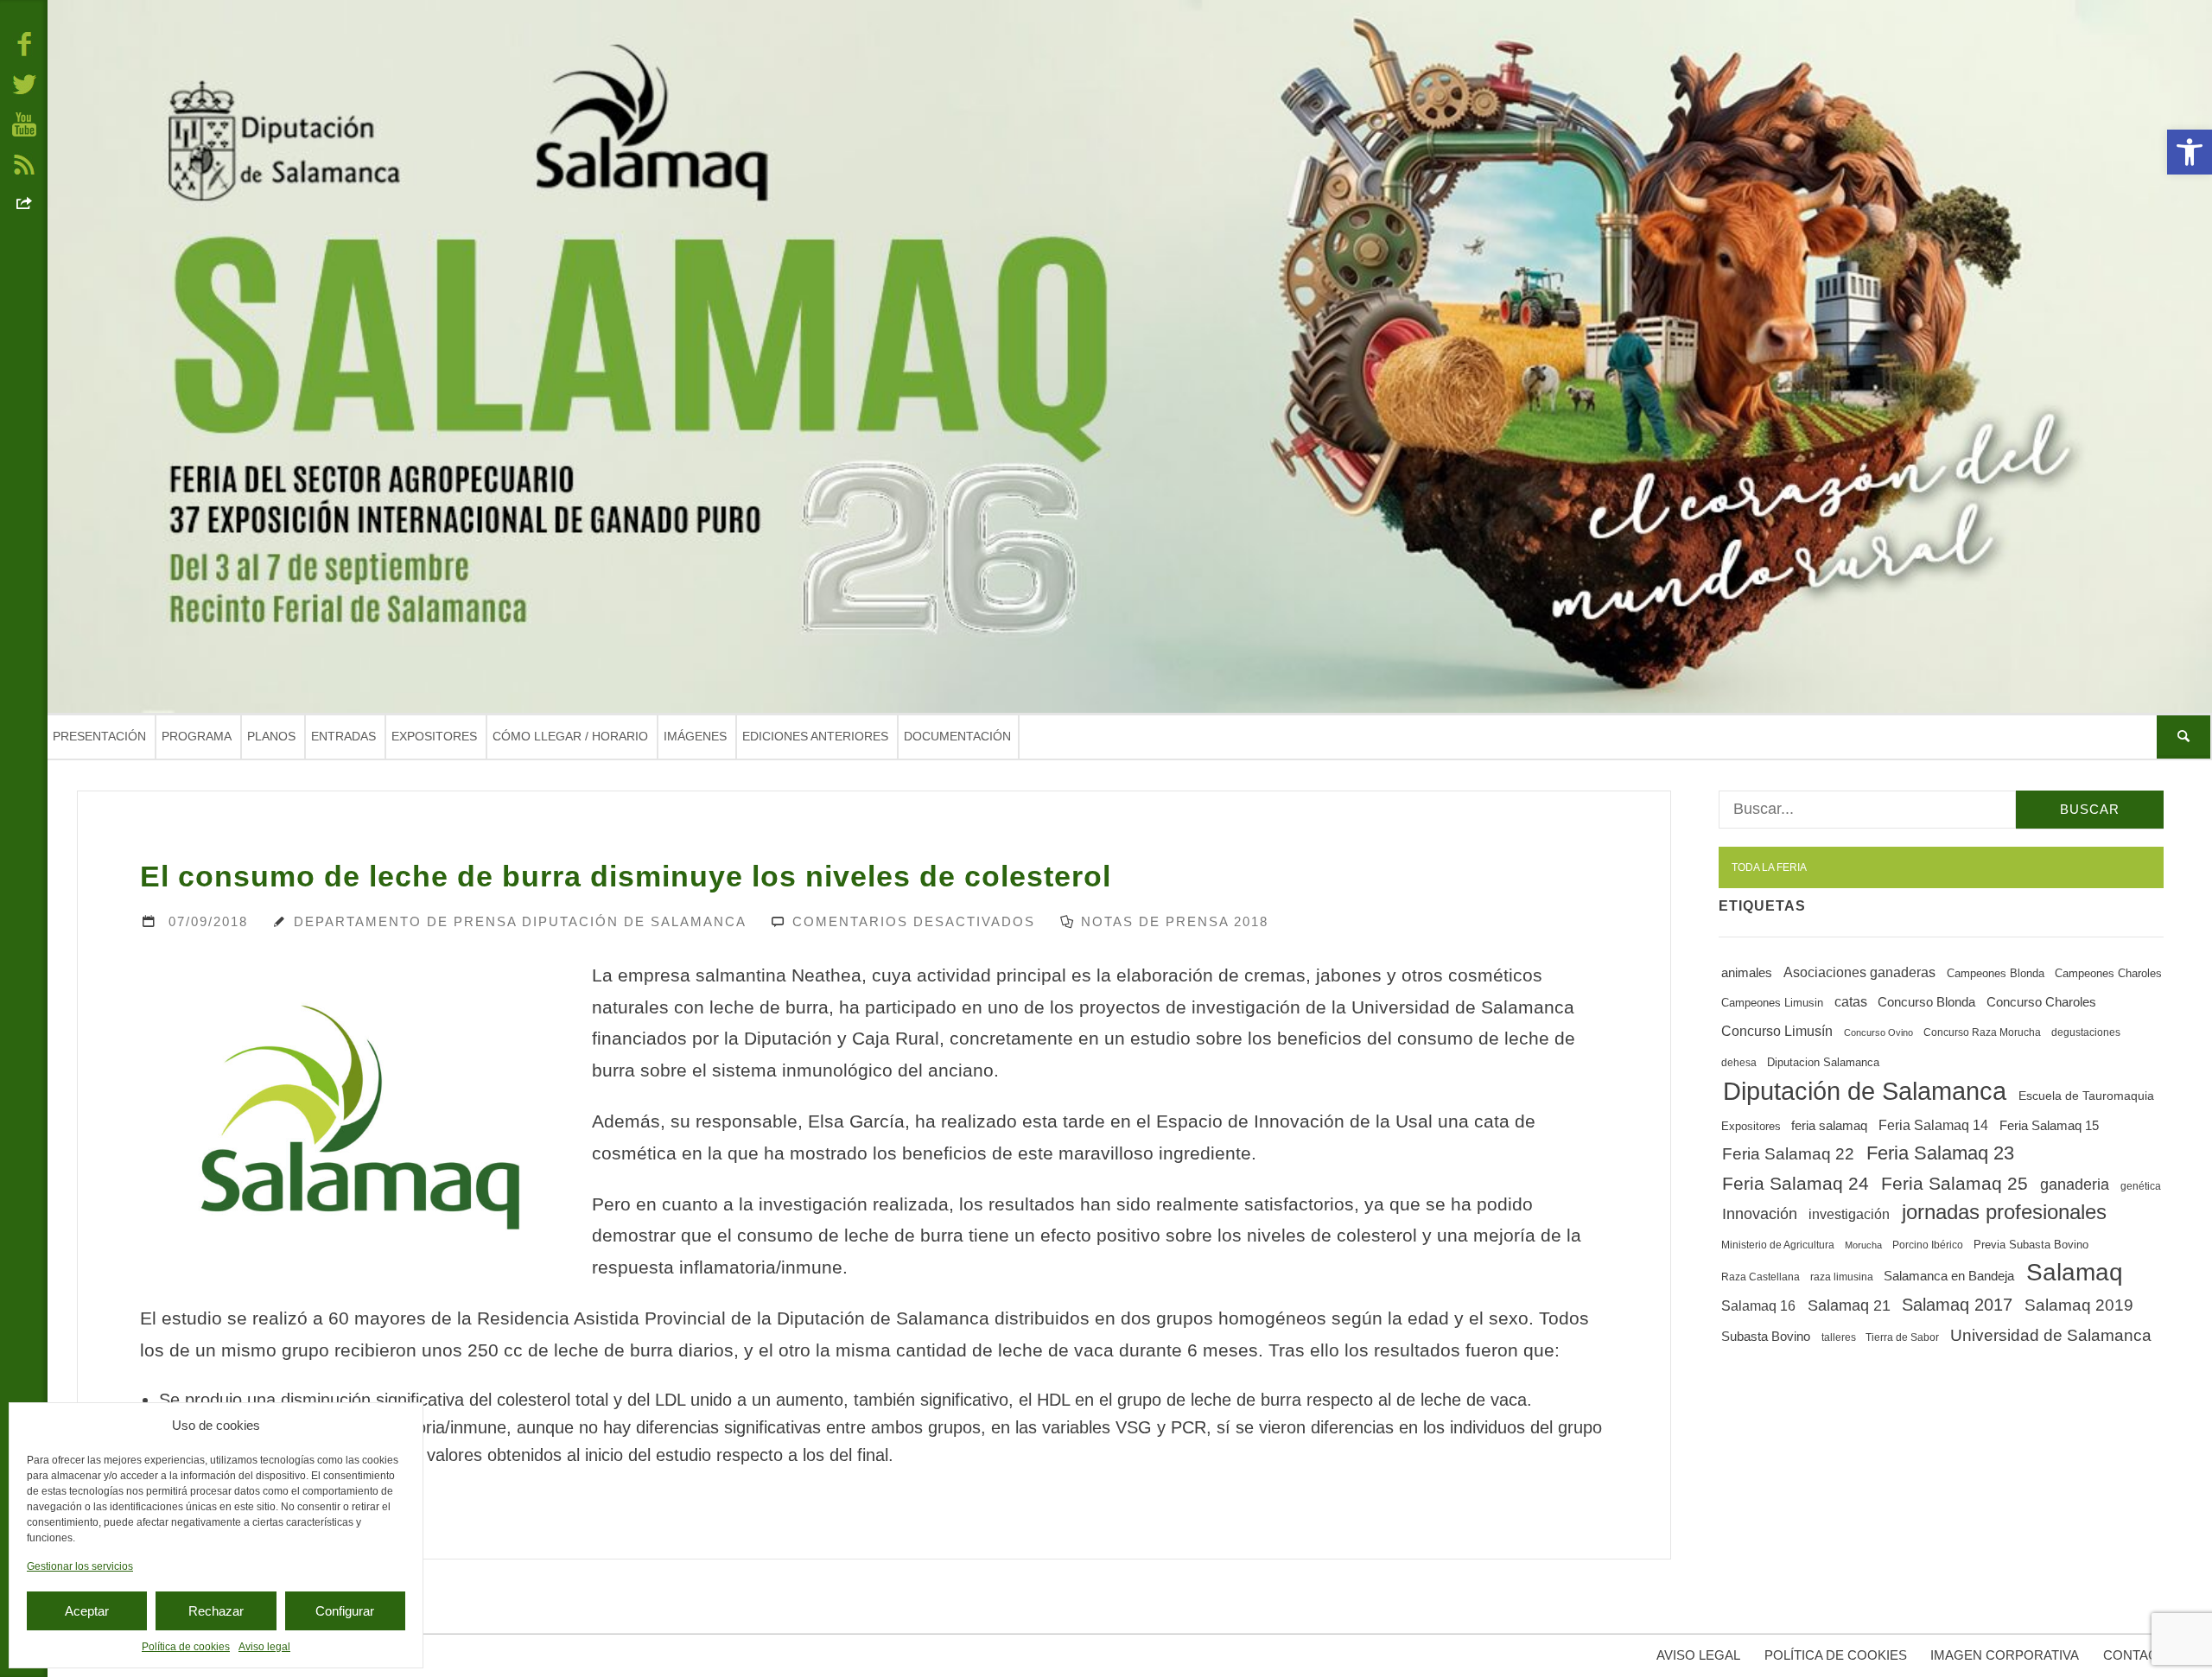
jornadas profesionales (2004, 1212)
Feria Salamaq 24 (1796, 1183)
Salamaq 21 (1849, 1305)
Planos (271, 736)
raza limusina (1842, 1277)
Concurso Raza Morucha (1982, 1032)
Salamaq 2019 (2079, 1305)
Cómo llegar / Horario (570, 736)
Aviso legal (264, 1647)
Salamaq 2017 (1957, 1305)
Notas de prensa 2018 (1175, 921)
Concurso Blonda (1926, 1002)
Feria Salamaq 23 (1940, 1153)
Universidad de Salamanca (2051, 1335)
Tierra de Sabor (1902, 1337)
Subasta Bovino (1766, 1337)
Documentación (957, 736)
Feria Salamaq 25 (1955, 1184)
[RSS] (24, 163)
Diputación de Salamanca (1865, 1091)
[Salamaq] (1130, 356)
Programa (197, 736)
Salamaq (2075, 1272)
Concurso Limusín (1777, 1031)
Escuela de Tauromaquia (2086, 1096)
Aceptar (87, 1611)
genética (2141, 1186)
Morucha (1863, 1245)
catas (1851, 1002)
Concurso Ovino (1878, 1032)
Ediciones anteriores (815, 736)
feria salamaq (1829, 1125)
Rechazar (216, 1611)
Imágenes (695, 736)
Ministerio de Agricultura (1778, 1245)
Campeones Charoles (2108, 973)
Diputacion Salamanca (1823, 1062)
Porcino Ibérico (1928, 1245)
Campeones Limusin (1772, 1003)
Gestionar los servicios (80, 1566)
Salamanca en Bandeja (1949, 1276)
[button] (2190, 152)
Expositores (434, 736)
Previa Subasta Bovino (2031, 1245)
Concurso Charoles (2041, 1002)
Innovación (1760, 1214)
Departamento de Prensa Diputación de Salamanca (520, 921)
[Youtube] (24, 124)
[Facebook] (24, 43)
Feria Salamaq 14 (1933, 1125)
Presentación (99, 736)
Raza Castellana (1761, 1277)
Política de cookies (186, 1647)
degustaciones (2086, 1032)
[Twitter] (24, 83)
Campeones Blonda (1996, 973)
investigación (1849, 1214)
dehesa (1739, 1063)
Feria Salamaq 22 (1788, 1154)
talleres (1839, 1337)
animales (1747, 973)
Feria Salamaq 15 (2049, 1125)
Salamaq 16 (1758, 1305)
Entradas (343, 736)
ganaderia (2075, 1185)
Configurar (345, 1611)
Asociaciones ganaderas (1859, 972)
